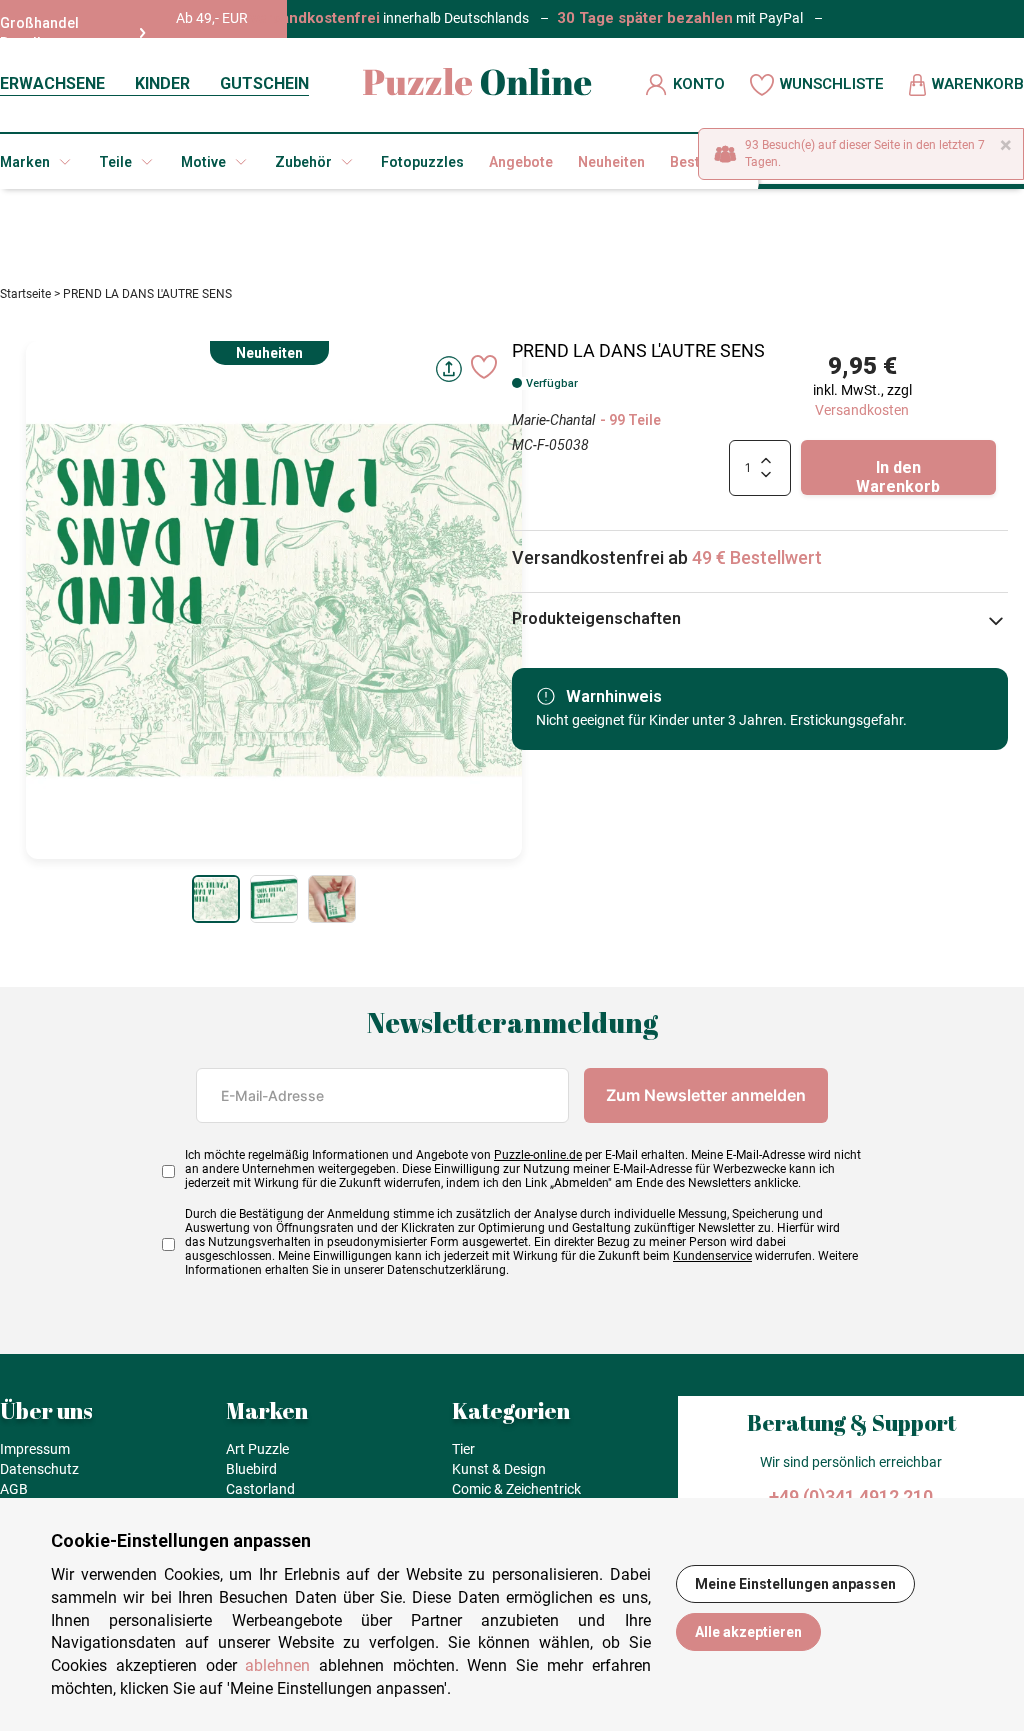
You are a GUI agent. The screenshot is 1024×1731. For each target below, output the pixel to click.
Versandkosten (862, 410)
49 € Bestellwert (757, 557)
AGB (14, 1489)
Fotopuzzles (422, 162)
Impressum (35, 1449)
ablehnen (277, 1665)
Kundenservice (712, 1256)
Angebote (521, 162)
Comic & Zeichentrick (516, 1489)
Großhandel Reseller (39, 33)
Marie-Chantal (553, 420)
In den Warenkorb (898, 476)
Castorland (260, 1489)
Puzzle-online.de (538, 1155)
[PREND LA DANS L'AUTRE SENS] (216, 899)
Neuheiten (611, 162)
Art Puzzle (257, 1449)
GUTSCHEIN (264, 83)
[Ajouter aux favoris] (484, 367)
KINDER (162, 83)
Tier (463, 1449)
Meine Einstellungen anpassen (795, 1584)
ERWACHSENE (52, 83)
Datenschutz (39, 1469)
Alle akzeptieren (748, 1632)
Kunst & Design (499, 1469)
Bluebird (251, 1469)
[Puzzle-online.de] (477, 84)
